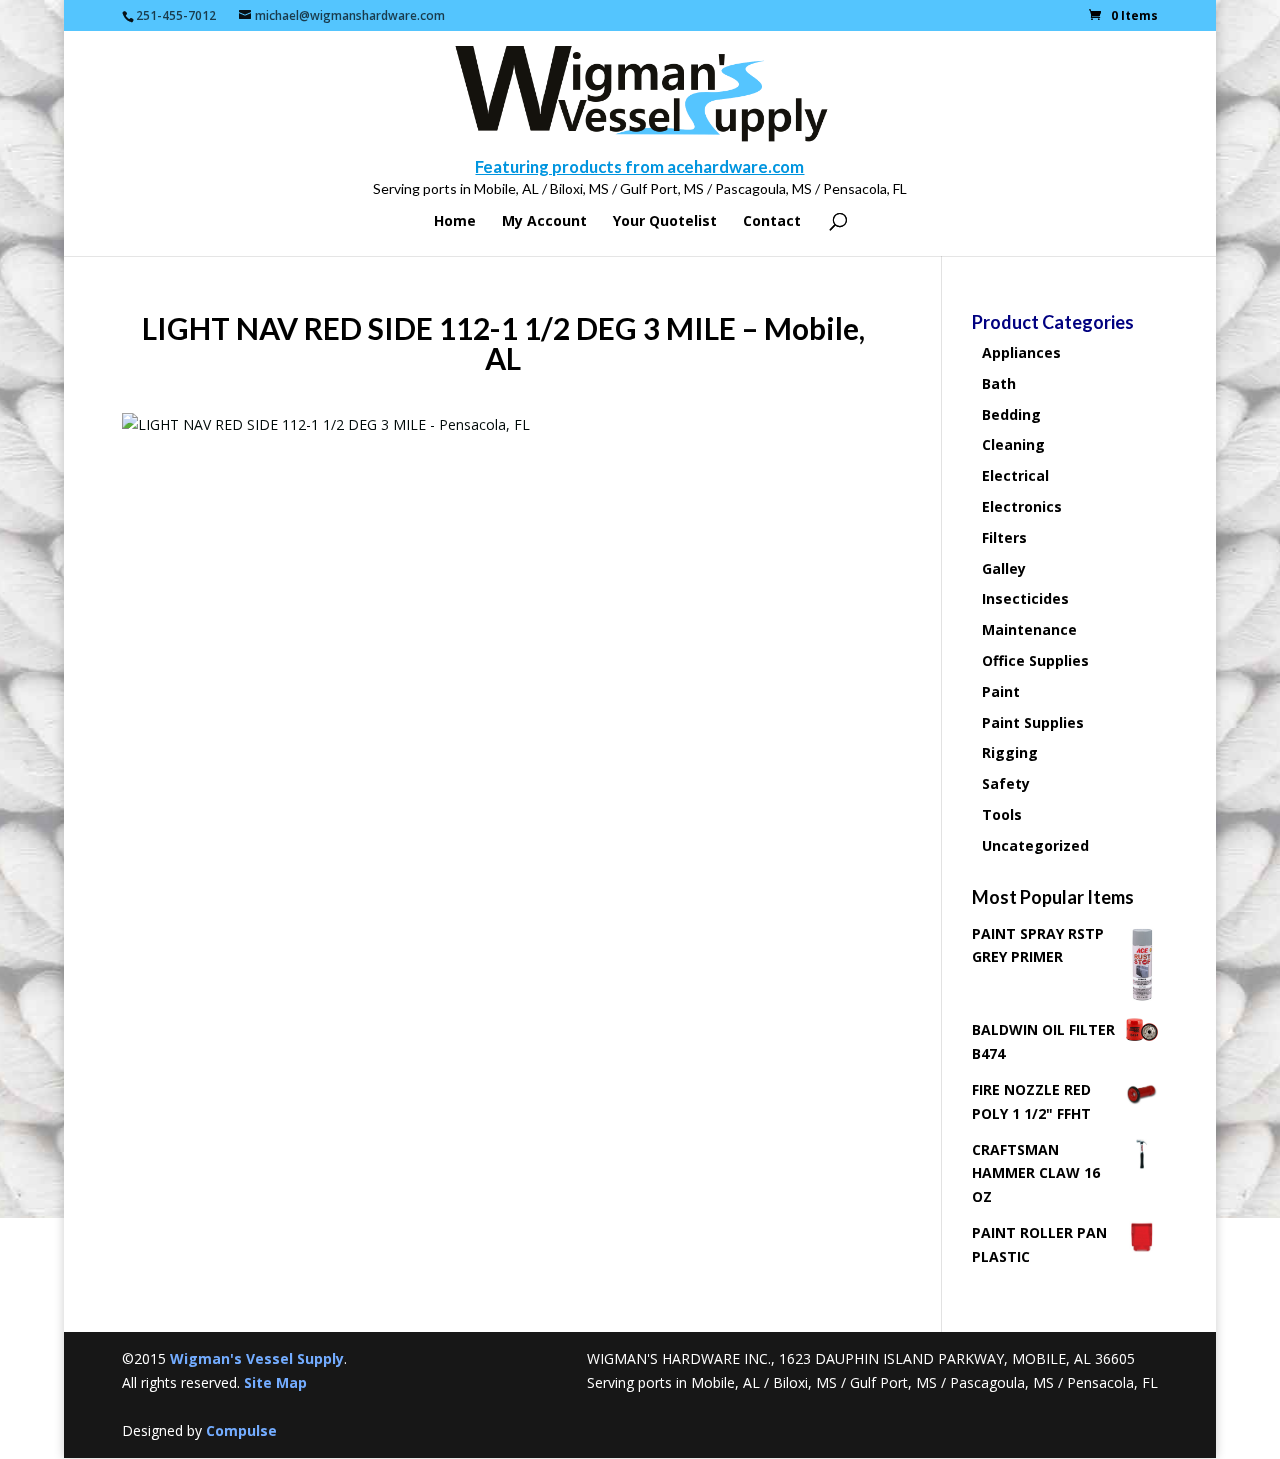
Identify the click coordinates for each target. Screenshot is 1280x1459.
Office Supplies (1035, 660)
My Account (544, 222)
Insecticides (1025, 598)
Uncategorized (1035, 845)
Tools (1002, 814)
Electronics (1022, 506)
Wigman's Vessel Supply (257, 1358)
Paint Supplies (1033, 722)
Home (455, 222)
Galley (1004, 568)
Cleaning (1013, 444)
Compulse (241, 1430)
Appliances (1021, 352)
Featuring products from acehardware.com (639, 166)
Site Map (275, 1382)
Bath (999, 383)
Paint (1001, 691)
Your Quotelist (665, 222)
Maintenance (1029, 629)
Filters (1004, 537)
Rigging (1010, 752)
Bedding (1011, 414)
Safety (1006, 783)
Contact (772, 222)
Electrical (1015, 475)
